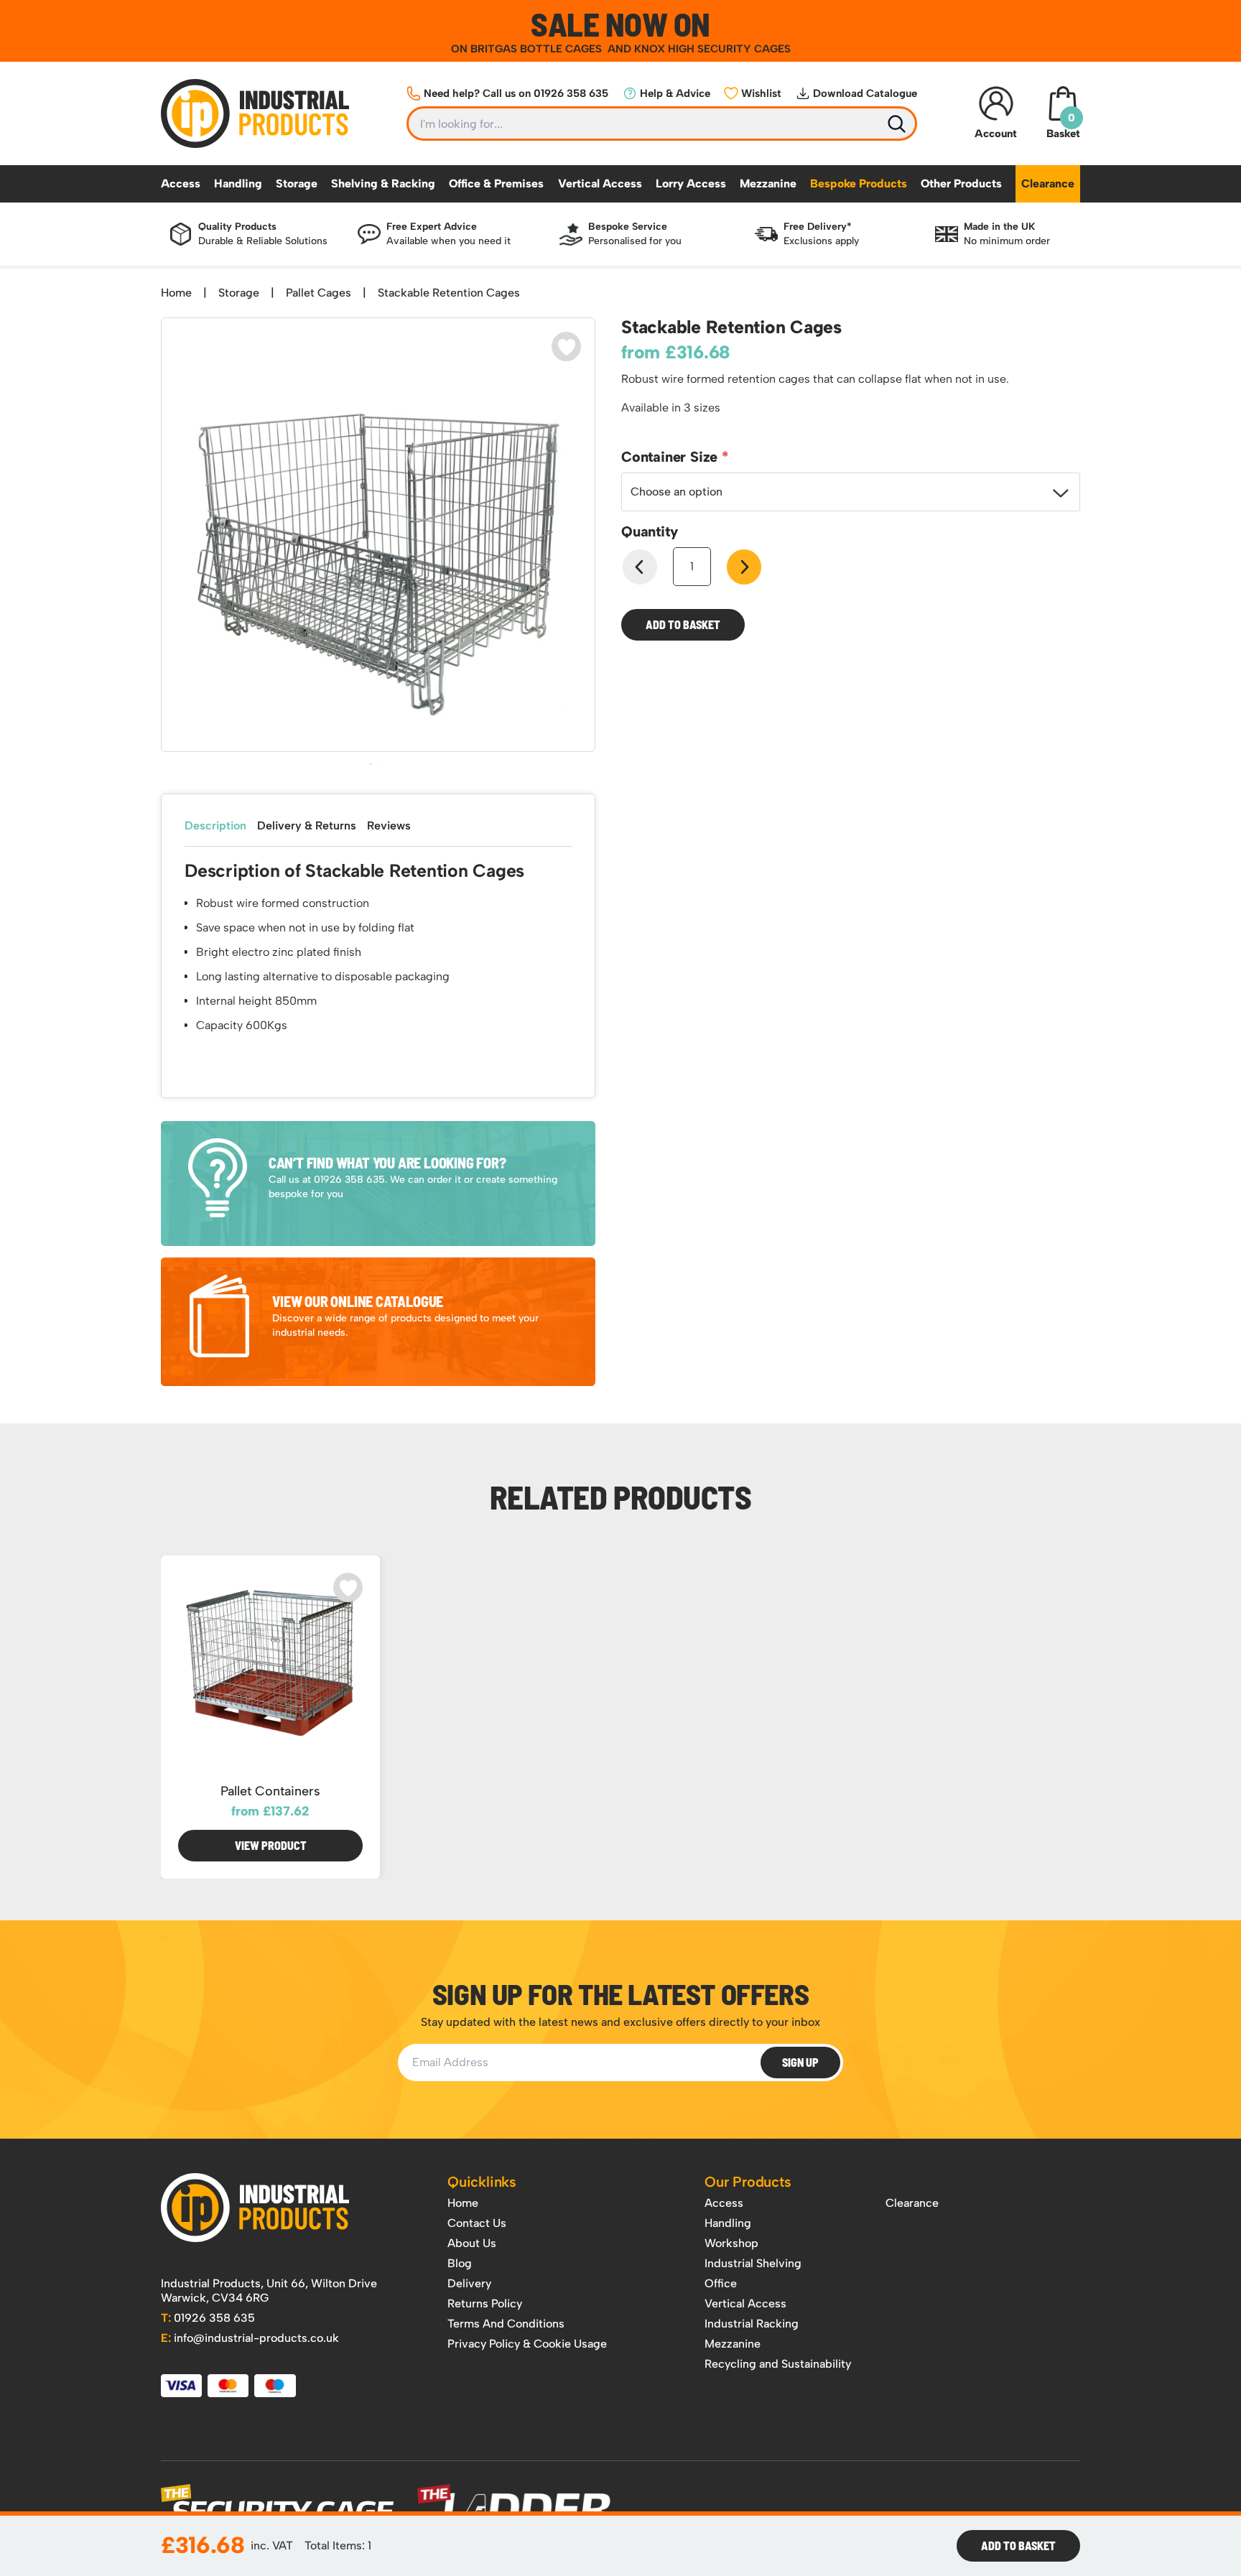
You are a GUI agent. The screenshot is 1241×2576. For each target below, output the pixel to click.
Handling (238, 183)
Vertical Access (600, 183)
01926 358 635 (208, 2318)
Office (721, 2283)
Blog (460, 2263)
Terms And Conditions (506, 2324)
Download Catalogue (865, 93)
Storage (297, 183)
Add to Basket (683, 624)
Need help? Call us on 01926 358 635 (516, 93)
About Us (472, 2243)
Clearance (1048, 183)
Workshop (731, 2243)
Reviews (389, 826)
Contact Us (477, 2223)
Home (176, 293)
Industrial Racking (752, 2324)
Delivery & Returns (307, 826)
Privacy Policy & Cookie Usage (527, 2344)
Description (215, 826)
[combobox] (851, 492)
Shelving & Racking (383, 183)
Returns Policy (485, 2303)
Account (996, 134)
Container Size (671, 457)
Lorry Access (691, 183)
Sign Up (800, 2062)
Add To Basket (1018, 2545)
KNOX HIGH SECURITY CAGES (712, 49)
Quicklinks (482, 2182)
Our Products (748, 2182)
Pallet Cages (319, 293)
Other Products (961, 183)
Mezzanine (768, 183)
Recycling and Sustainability (778, 2364)
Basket (1063, 126)
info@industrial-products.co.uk (250, 2338)
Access (181, 183)
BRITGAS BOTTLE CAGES (538, 49)
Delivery (469, 2283)
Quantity (649, 531)
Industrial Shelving (753, 2263)
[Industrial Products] (255, 2208)
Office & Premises (496, 183)
